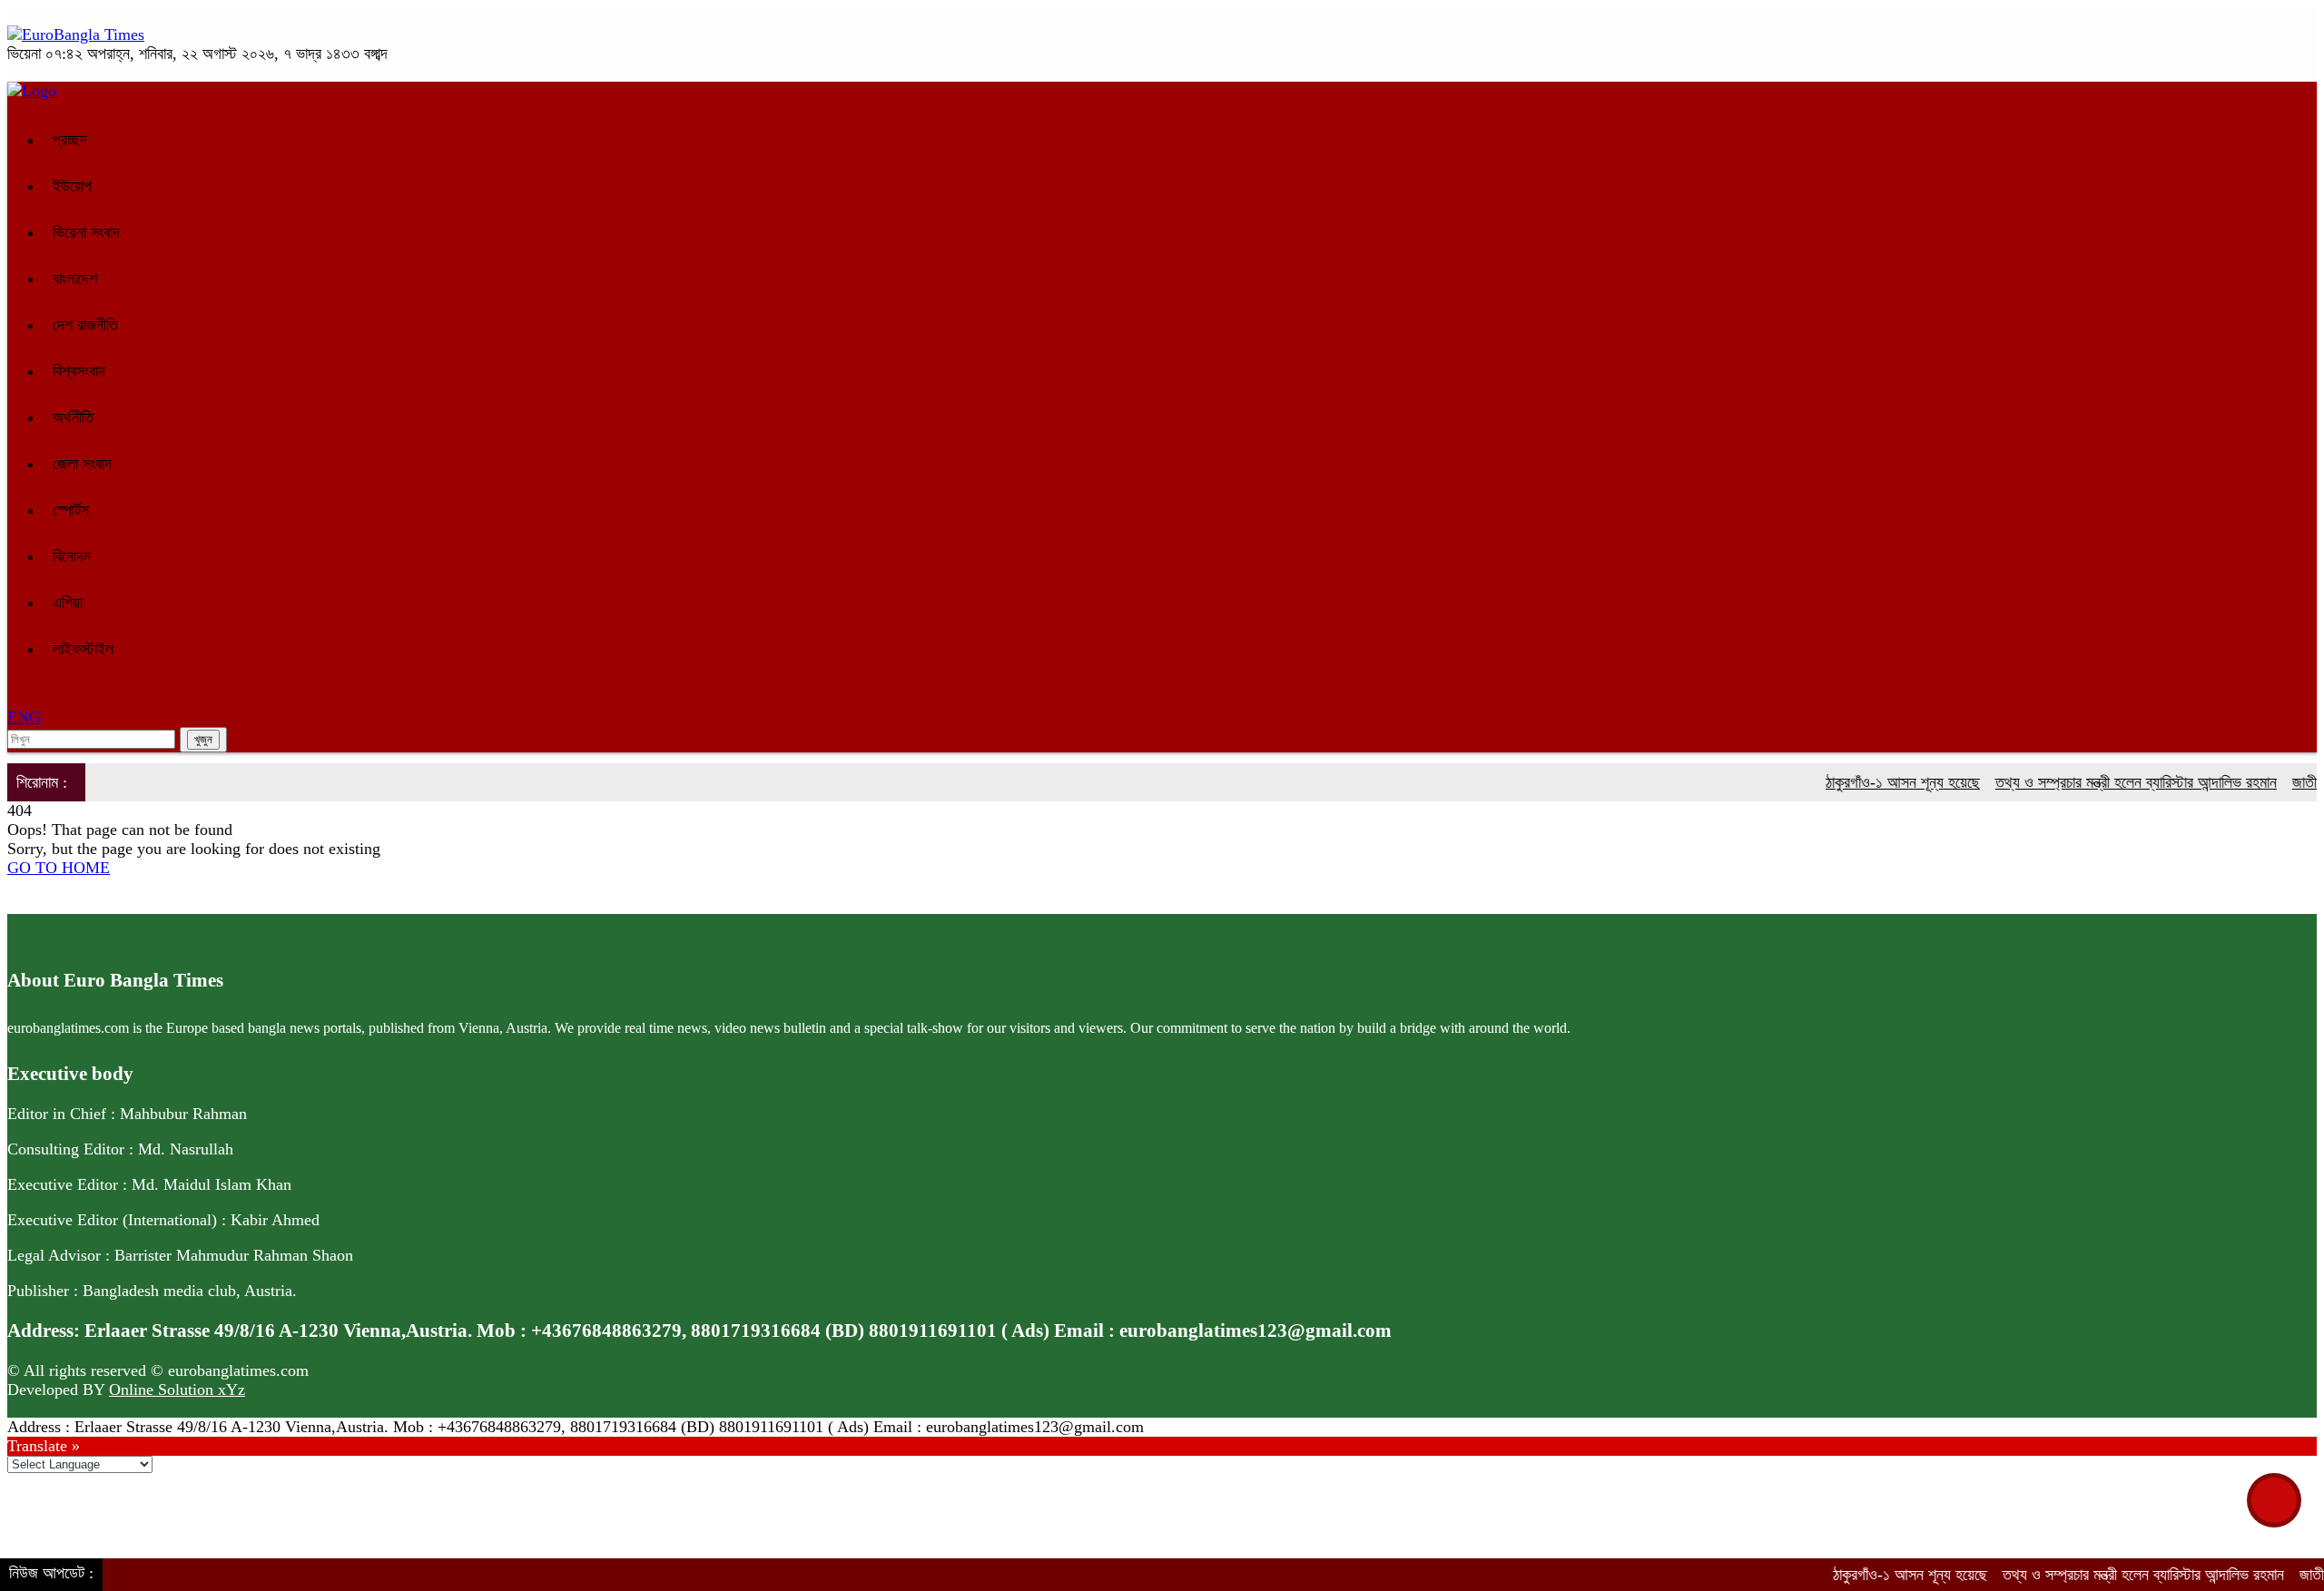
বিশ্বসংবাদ (79, 371)
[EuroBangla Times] (76, 34)
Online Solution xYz (177, 1390)
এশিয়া (68, 603)
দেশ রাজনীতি (85, 325)
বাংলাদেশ (75, 279)
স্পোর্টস (71, 510)
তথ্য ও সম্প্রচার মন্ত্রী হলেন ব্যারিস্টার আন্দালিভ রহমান (2106, 782)
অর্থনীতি (73, 417)
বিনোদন (72, 556)
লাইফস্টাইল (83, 649)
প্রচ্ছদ (70, 140)
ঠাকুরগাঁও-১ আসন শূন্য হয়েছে (1873, 782)
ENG (24, 717)
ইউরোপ (72, 186)
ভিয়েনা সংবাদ (86, 232)
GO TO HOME (59, 868)
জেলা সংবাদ (82, 464)
